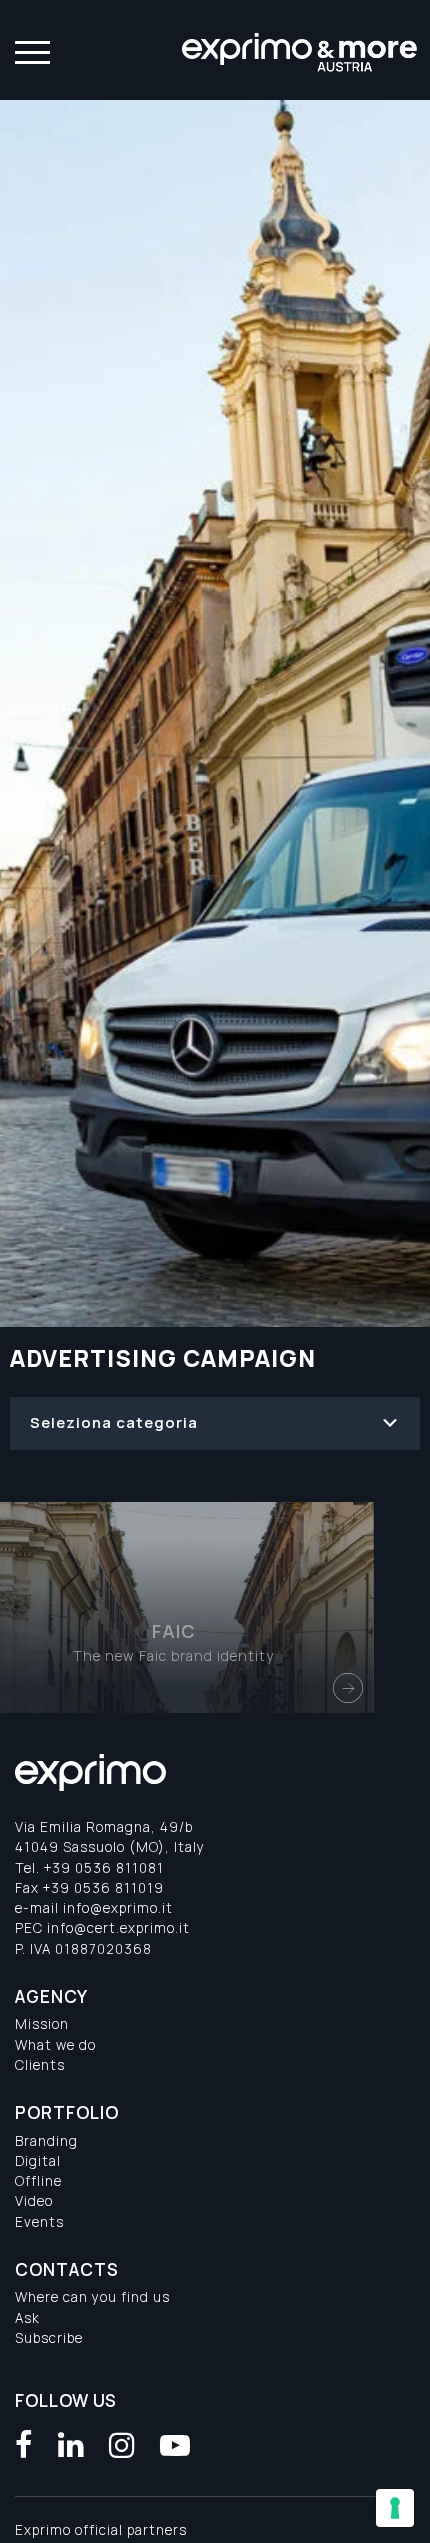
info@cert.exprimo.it (118, 1928)
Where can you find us (92, 2297)
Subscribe (49, 2338)
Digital (38, 2161)
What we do (55, 2045)
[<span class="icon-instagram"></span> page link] (122, 2445)
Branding (46, 2141)
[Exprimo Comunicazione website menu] (30, 50)
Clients (40, 2065)
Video (34, 2201)
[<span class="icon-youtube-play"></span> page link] (175, 2445)
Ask (27, 2318)
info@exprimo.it (118, 1908)
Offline (38, 2181)
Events (39, 2222)
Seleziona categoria (114, 1422)
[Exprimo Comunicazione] (301, 50)
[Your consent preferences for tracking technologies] (395, 2508)
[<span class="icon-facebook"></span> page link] (24, 2445)
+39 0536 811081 (104, 1868)
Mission (42, 2024)
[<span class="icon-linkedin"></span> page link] (71, 2445)
